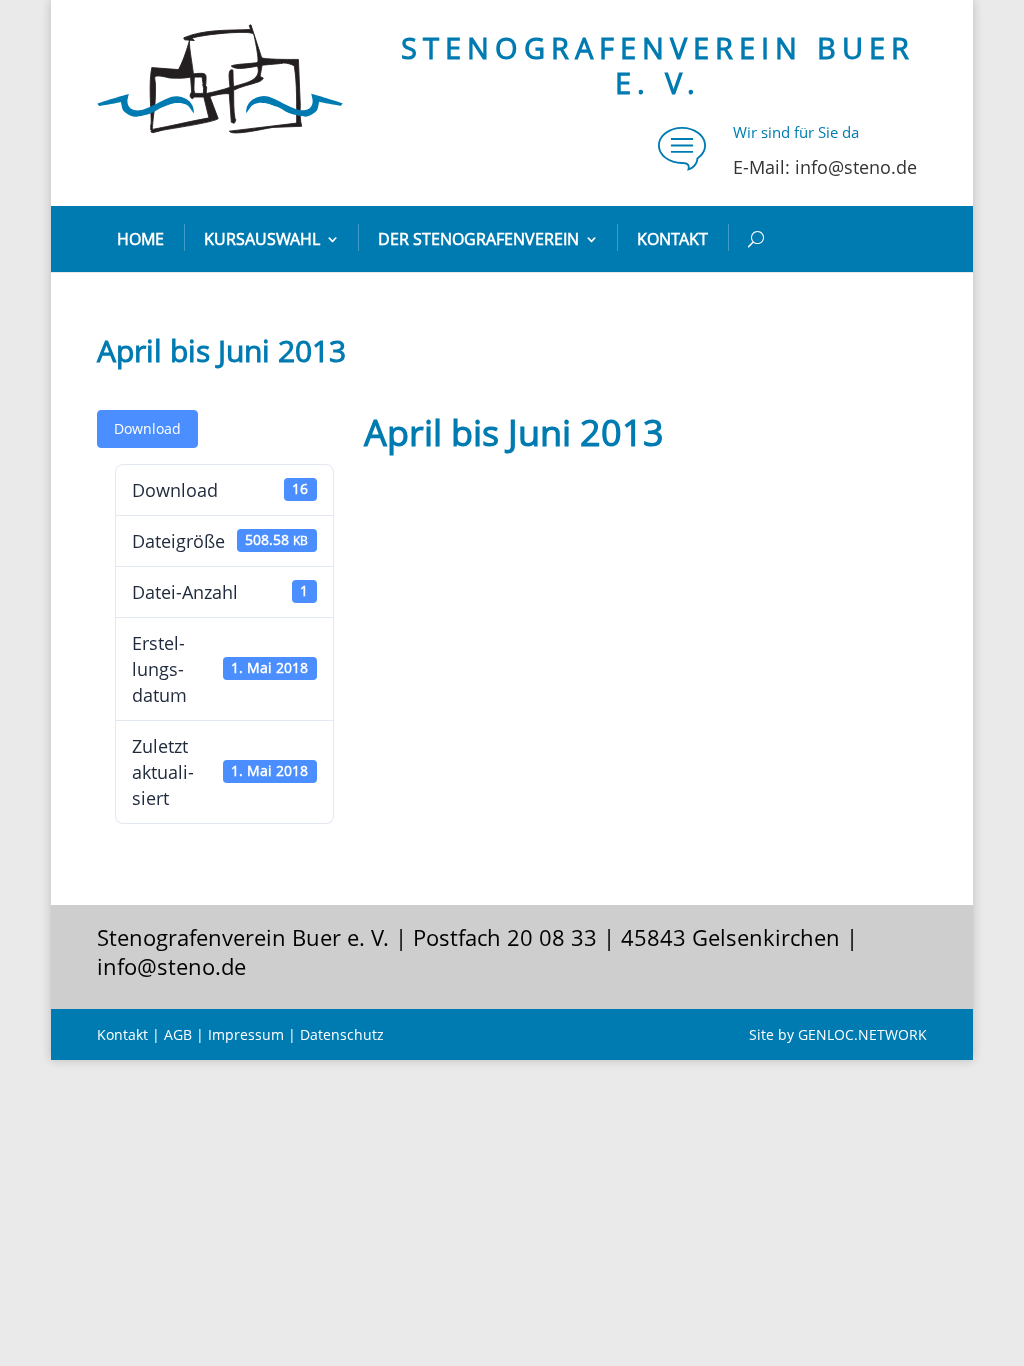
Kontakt (672, 239)
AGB (178, 1034)
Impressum (246, 1034)
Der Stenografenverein (478, 239)
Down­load (147, 428)
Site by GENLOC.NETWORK (838, 1034)
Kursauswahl (262, 239)
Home (140, 239)
